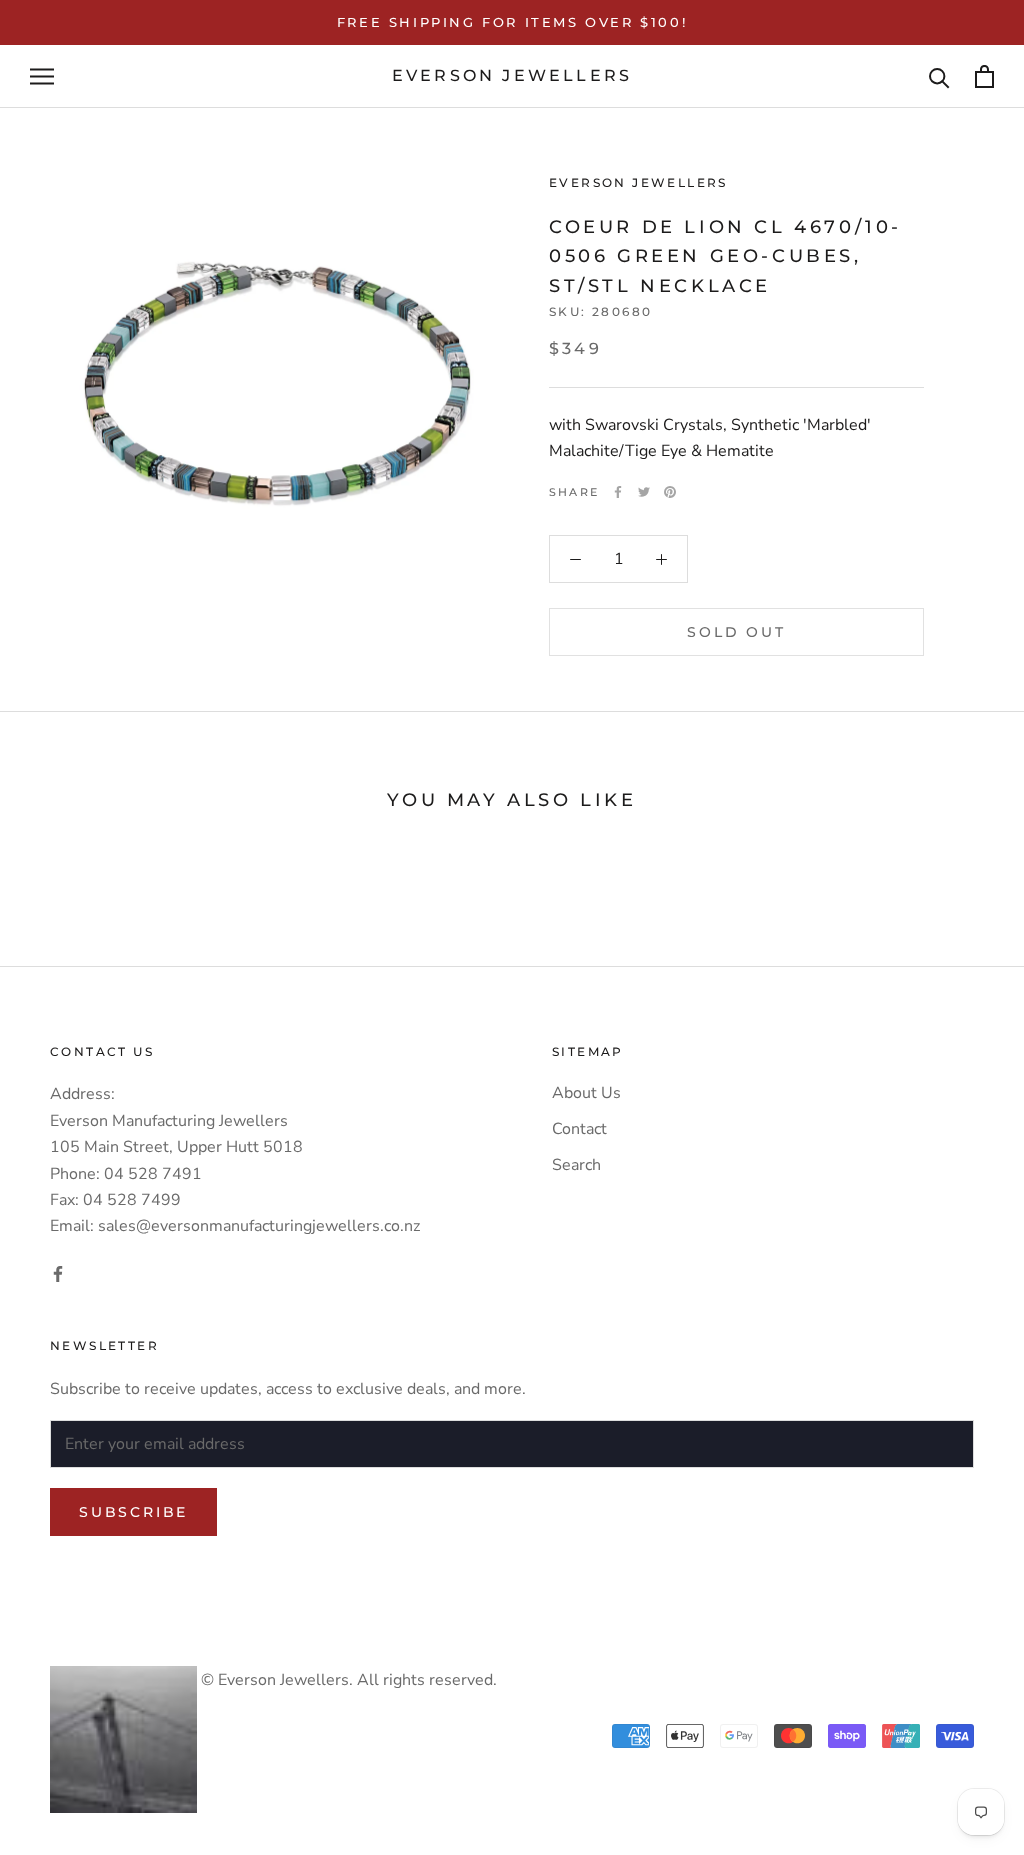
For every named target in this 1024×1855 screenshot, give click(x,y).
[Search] (939, 76)
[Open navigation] (42, 77)
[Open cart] (984, 76)
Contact (579, 1129)
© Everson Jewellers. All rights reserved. (347, 1680)
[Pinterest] (670, 492)
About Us (586, 1093)
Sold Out (736, 632)
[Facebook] (618, 492)
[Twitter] (644, 492)
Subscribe (133, 1512)
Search (576, 1165)
